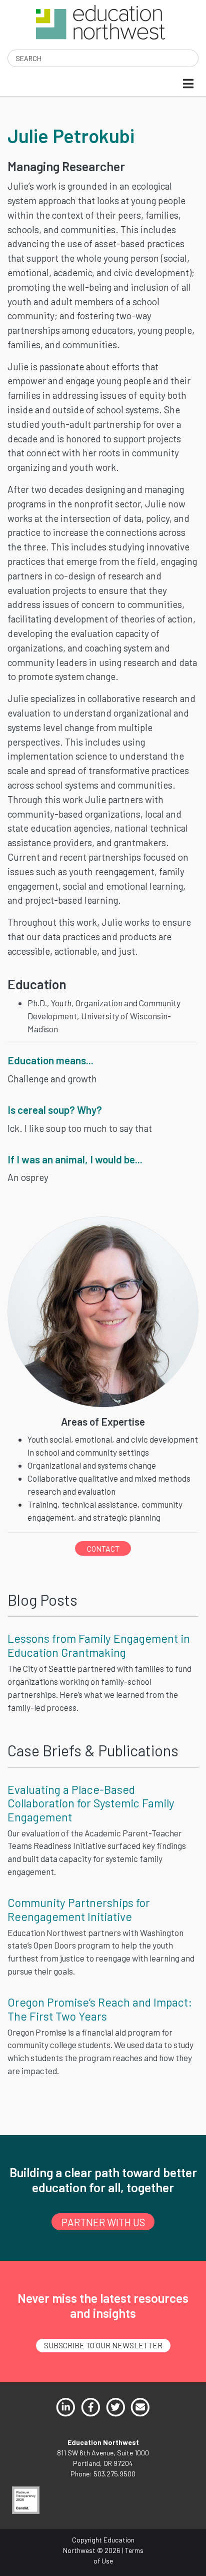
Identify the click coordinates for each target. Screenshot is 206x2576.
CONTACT (103, 1548)
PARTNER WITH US (103, 2222)
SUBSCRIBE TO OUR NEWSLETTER (103, 2345)
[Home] (100, 21)
